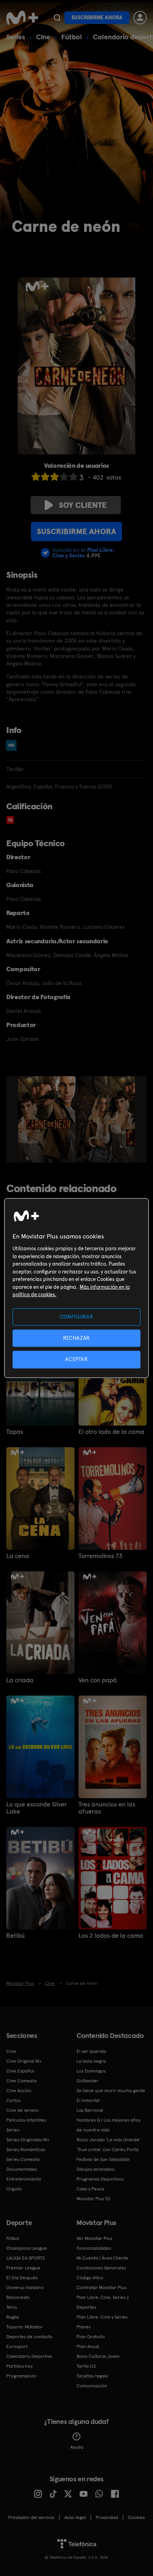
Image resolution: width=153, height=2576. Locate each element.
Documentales (22, 2169)
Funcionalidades (94, 2248)
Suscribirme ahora (97, 17)
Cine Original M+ (24, 2061)
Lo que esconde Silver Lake (36, 1808)
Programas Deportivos (100, 2179)
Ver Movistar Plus (94, 2238)
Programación (21, 2376)
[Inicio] (22, 18)
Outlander (87, 2081)
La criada (20, 1680)
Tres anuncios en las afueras (107, 1808)
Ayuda (77, 2447)
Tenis (12, 2307)
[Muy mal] (36, 477)
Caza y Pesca (90, 2189)
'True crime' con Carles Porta (107, 2150)
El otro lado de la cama (111, 1432)
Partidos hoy (19, 2366)
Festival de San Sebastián (103, 2159)
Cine (43, 37)
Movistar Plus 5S (93, 2199)
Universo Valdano (25, 2288)
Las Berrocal (90, 2110)
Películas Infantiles (26, 2120)
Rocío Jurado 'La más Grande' (108, 2140)
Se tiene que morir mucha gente (111, 2091)
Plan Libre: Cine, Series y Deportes (103, 2302)
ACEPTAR (76, 1359)
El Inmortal (88, 2100)
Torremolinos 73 (100, 1556)
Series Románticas (26, 2150)
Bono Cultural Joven (98, 2356)
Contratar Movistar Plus (101, 2288)
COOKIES (136, 2517)
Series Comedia (23, 2159)
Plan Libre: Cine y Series (102, 2317)
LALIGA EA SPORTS (25, 2258)
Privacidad (107, 2517)
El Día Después (22, 2278)
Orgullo (14, 2189)
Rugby (13, 2317)
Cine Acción (19, 2091)
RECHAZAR (76, 1338)
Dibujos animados (95, 2169)
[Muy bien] (73, 477)
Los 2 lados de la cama (111, 1936)
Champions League (27, 2248)
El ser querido (91, 2051)
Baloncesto (18, 2297)
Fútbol (72, 37)
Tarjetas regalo (92, 2376)
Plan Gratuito (91, 2337)
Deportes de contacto (29, 2337)
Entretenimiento (24, 2179)
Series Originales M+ (28, 2140)
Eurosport (17, 2346)
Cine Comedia (21, 2081)
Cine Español (20, 2071)
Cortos (13, 2100)
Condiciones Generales (101, 2268)
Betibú (15, 1936)
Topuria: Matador (25, 2327)
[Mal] (45, 477)
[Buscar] (57, 18)
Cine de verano (23, 2110)
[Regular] (55, 477)
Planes (84, 2327)
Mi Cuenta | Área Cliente (102, 2258)
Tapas (15, 1432)
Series (16, 37)
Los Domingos (91, 2071)
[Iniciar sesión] (140, 18)
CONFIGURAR (77, 1317)
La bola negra (91, 2061)
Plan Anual (88, 2346)
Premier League (23, 2268)
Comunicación (92, 2386)
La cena (18, 1556)
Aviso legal (75, 2517)
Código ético (90, 2278)
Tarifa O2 (86, 2366)
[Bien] (64, 477)
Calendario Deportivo (29, 2356)
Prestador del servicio (31, 2517)
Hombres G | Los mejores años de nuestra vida (108, 2125)
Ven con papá (98, 1680)
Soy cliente (83, 505)
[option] (48, 1119)
